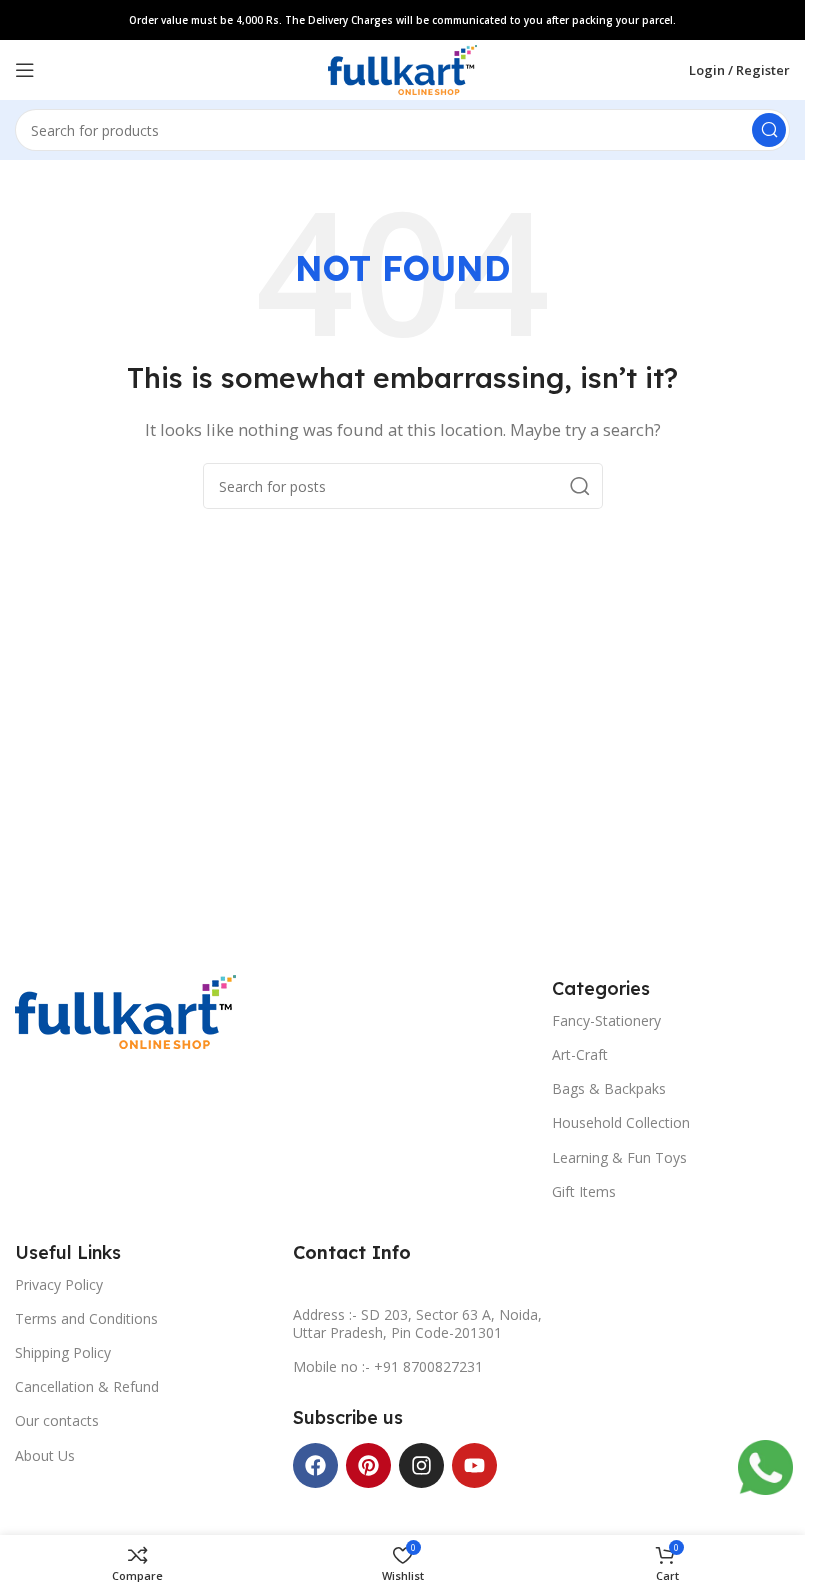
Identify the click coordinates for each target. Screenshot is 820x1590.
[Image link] (125, 1010)
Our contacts (57, 1420)
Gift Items (584, 1191)
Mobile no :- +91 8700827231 (388, 1366)
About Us (45, 1455)
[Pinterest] (368, 1465)
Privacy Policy (59, 1284)
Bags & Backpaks (609, 1088)
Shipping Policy (63, 1352)
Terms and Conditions (86, 1318)
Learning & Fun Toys (619, 1157)
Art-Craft (580, 1054)
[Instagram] (421, 1465)
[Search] (769, 130)
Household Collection (621, 1122)
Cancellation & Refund (87, 1386)
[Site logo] (402, 68)
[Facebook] (315, 1465)
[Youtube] (474, 1465)
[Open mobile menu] (25, 70)
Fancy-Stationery (606, 1020)
